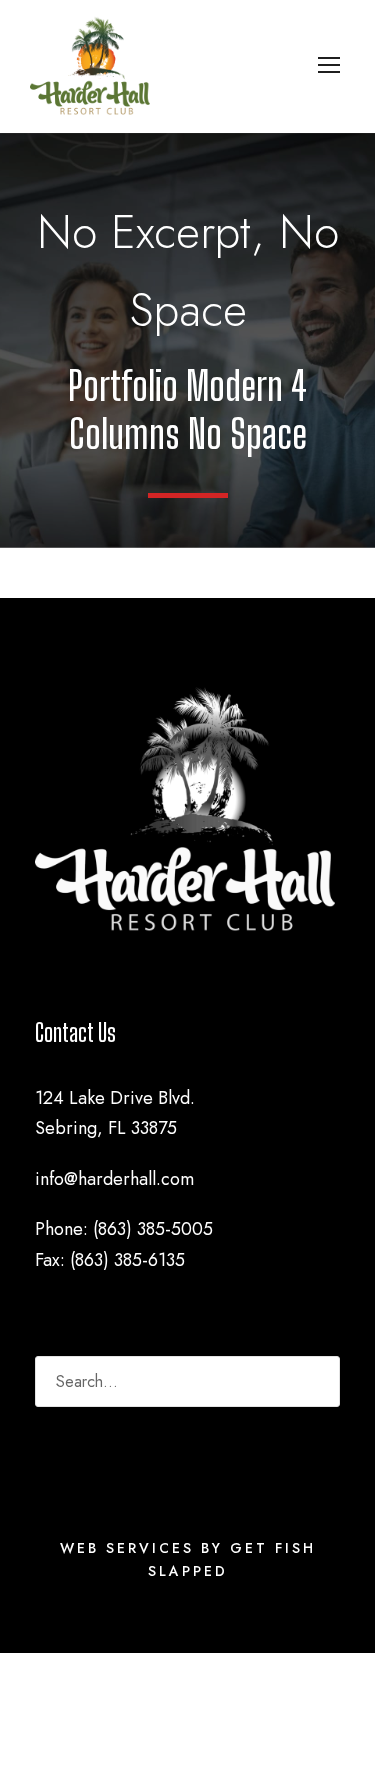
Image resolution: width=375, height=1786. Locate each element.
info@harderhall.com (114, 1179)
